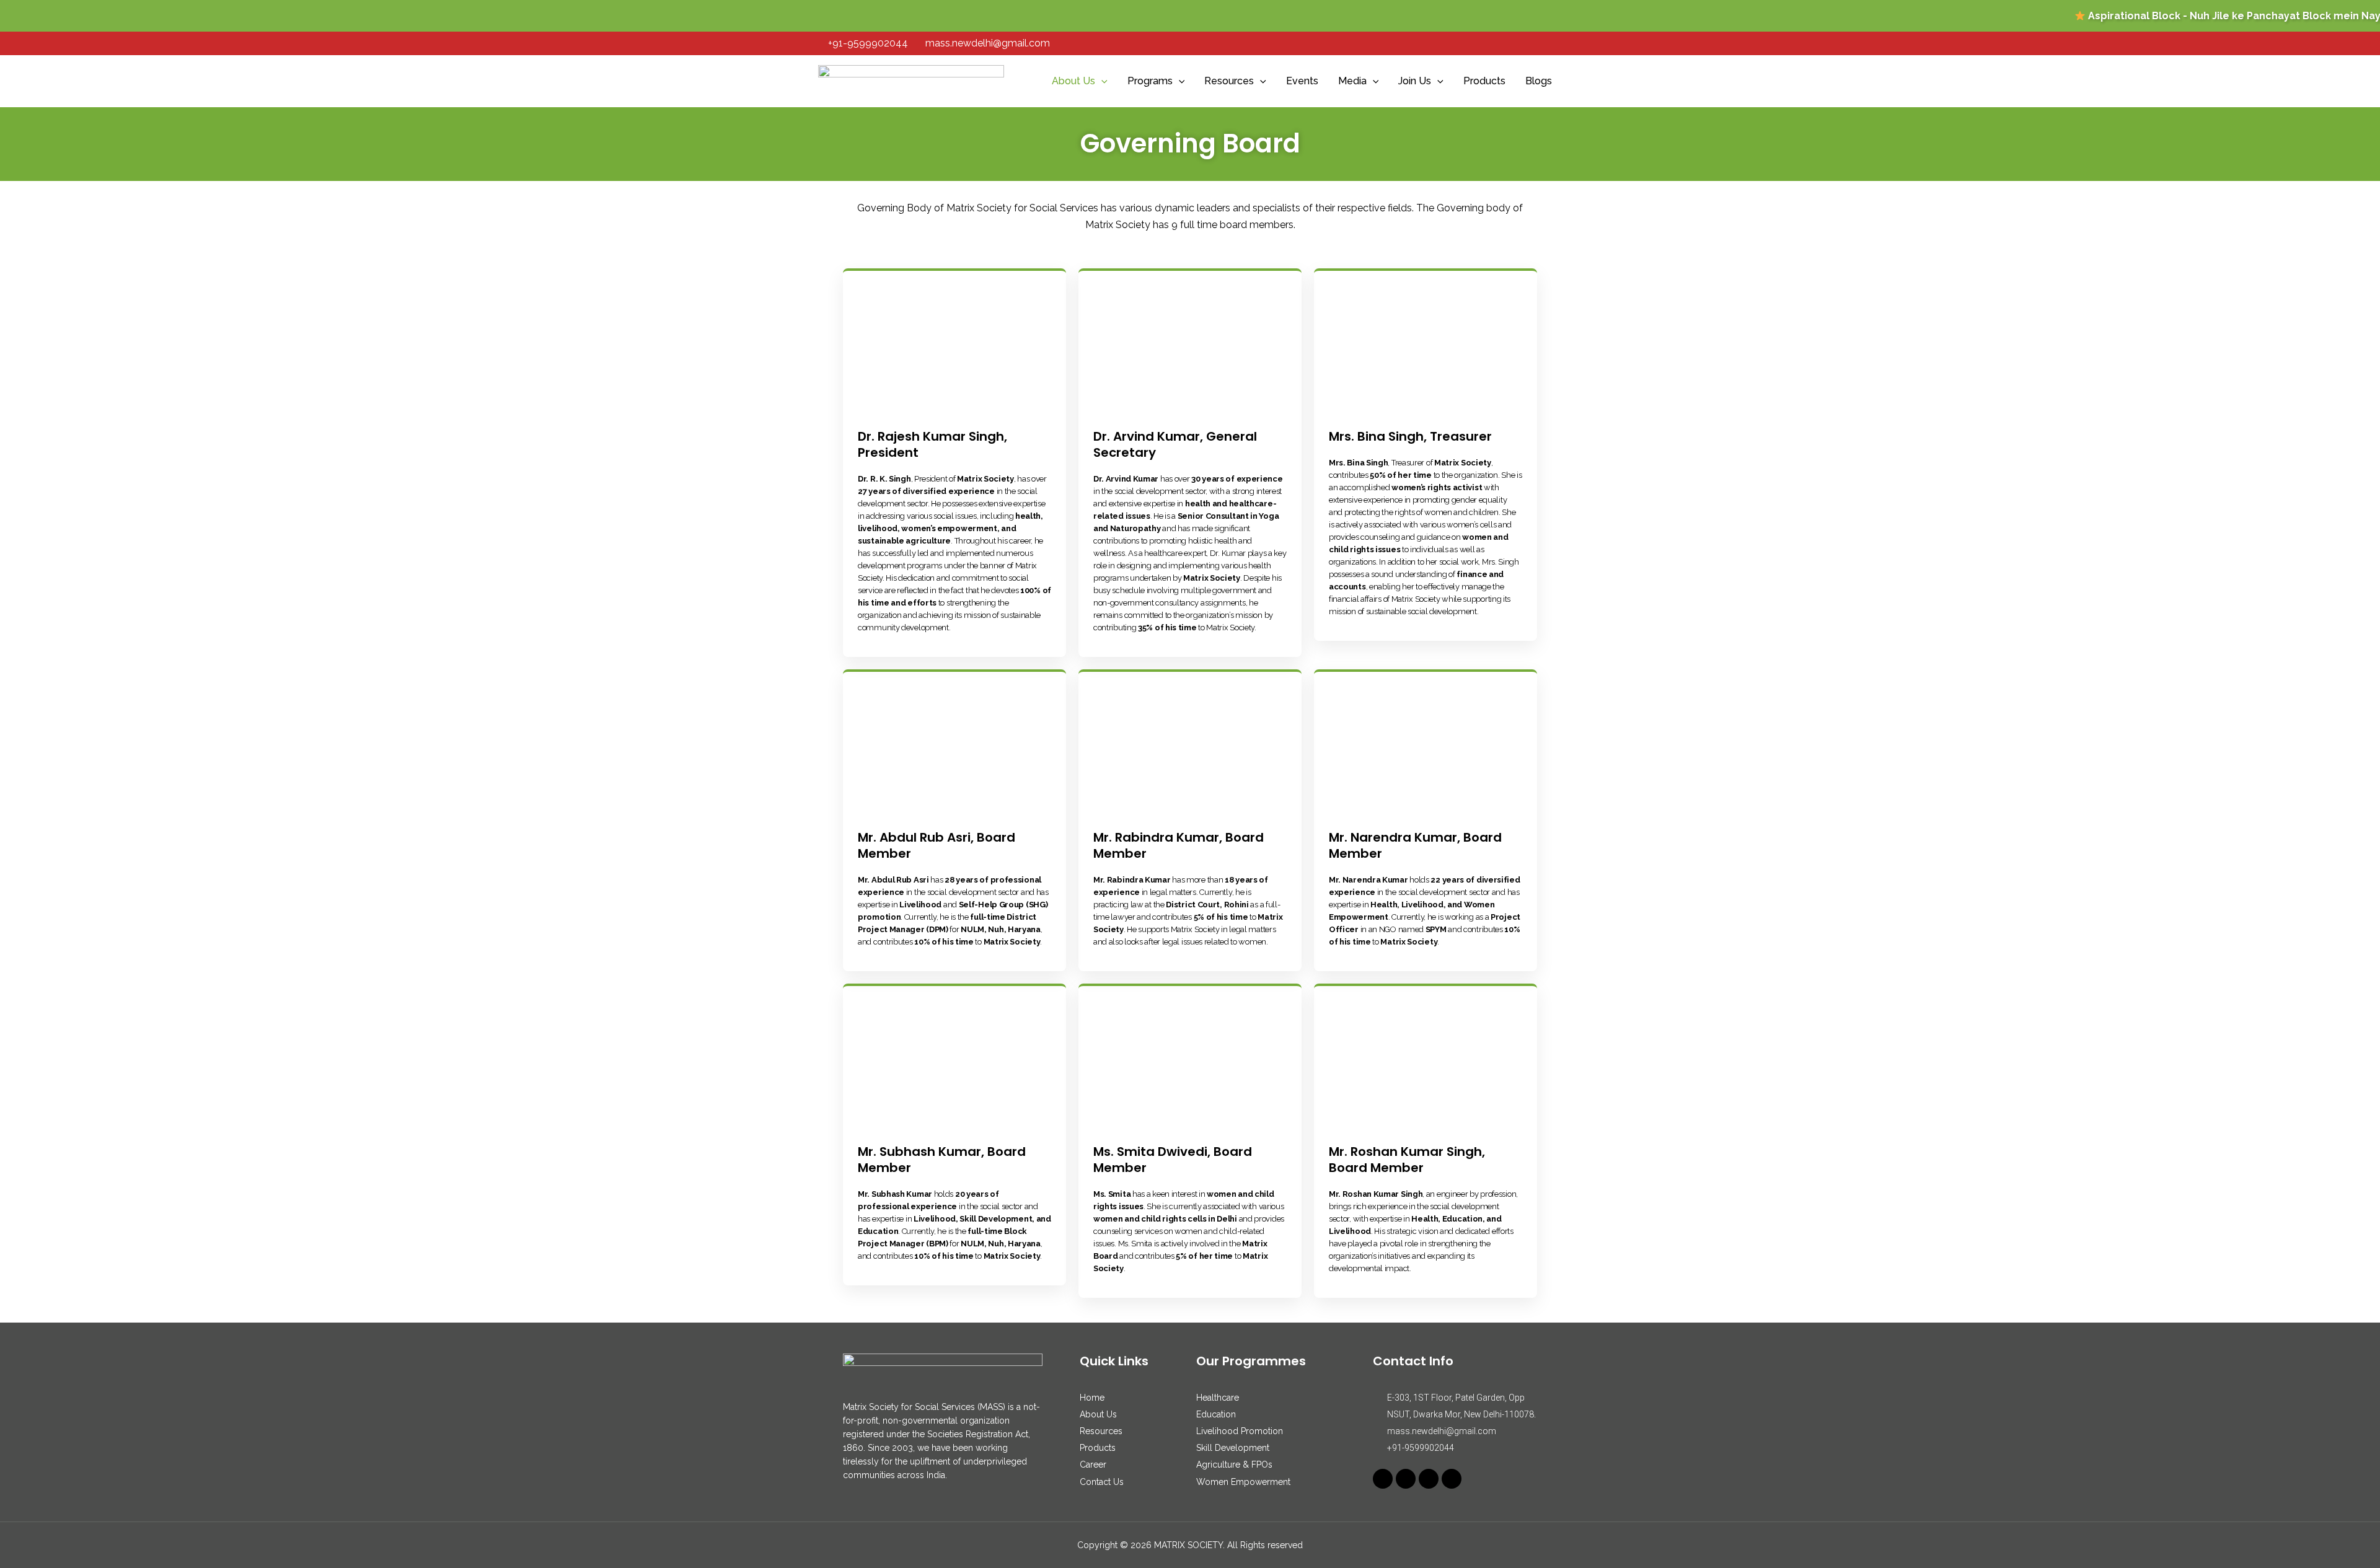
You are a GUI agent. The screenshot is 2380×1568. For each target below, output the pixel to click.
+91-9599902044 (868, 43)
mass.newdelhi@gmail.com (988, 43)
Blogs (1539, 81)
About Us (1073, 81)
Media (1352, 81)
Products (1484, 81)
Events (1302, 81)
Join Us (1415, 81)
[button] (1101, 81)
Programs (1150, 81)
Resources (1229, 81)
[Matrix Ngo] (911, 81)
